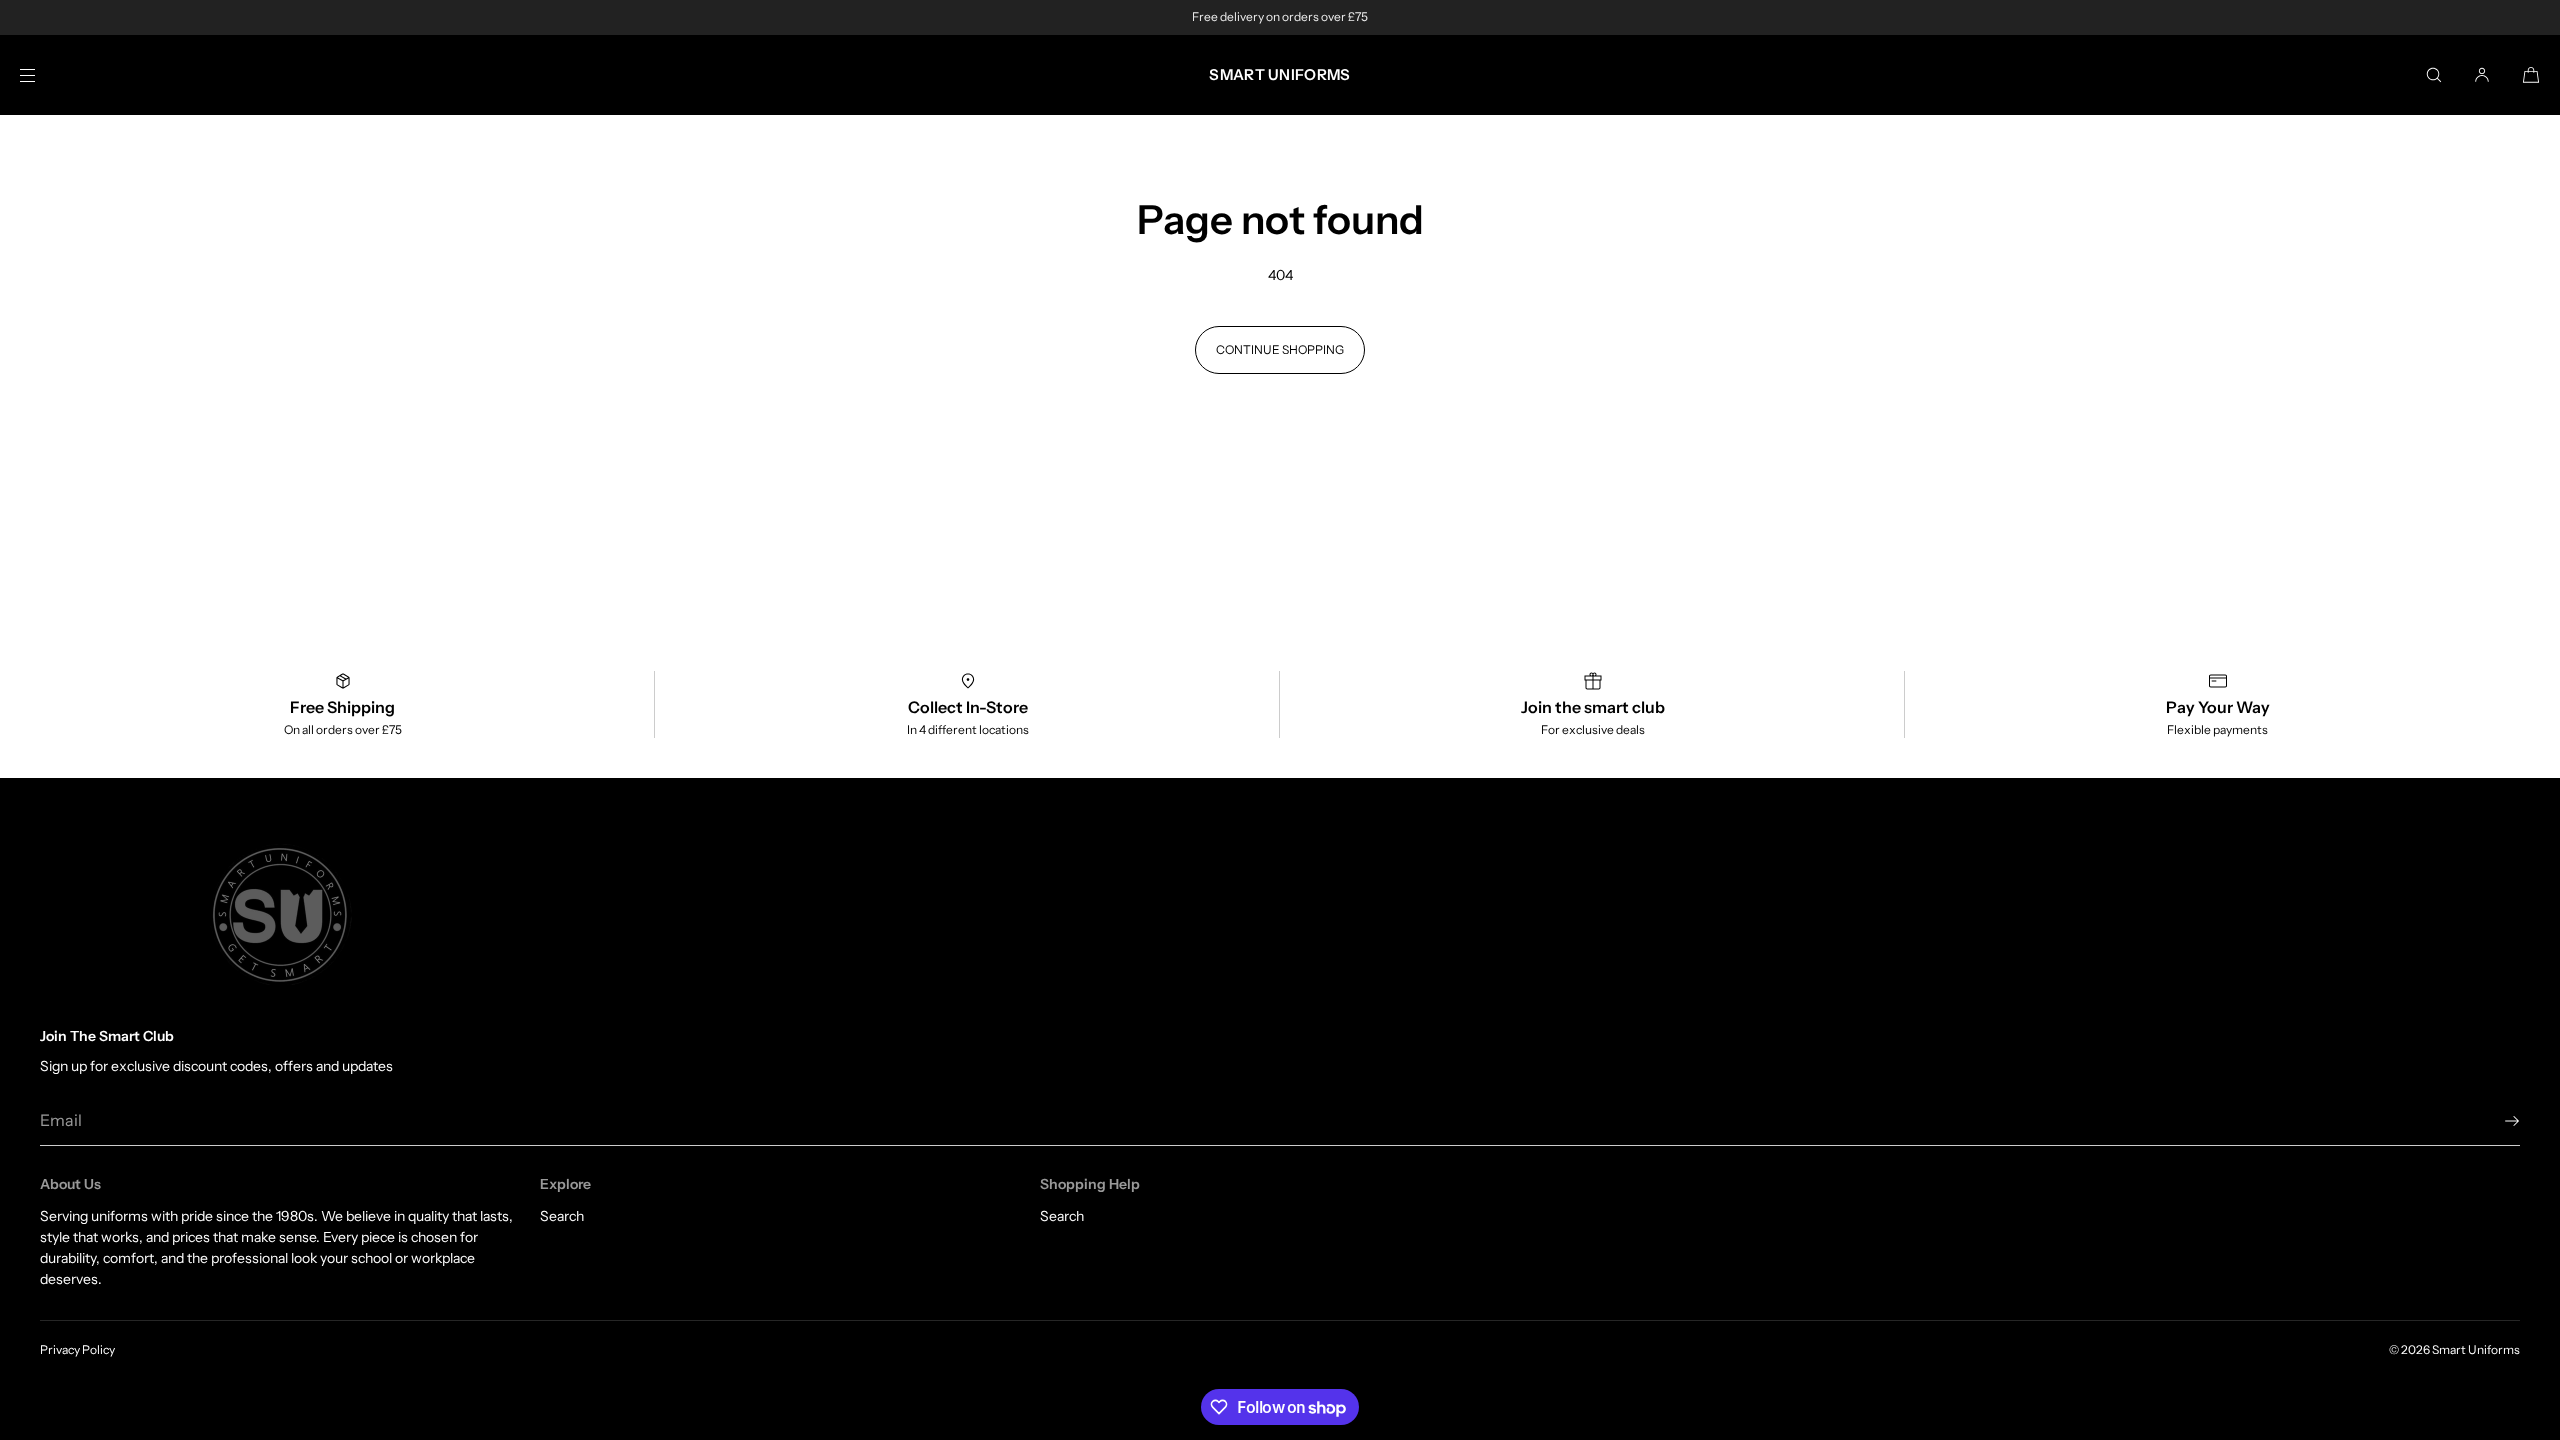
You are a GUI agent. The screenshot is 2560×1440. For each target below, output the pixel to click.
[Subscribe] (2495, 1121)
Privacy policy (77, 1349)
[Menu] (44, 74)
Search (562, 1216)
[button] (2434, 74)
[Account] (2482, 74)
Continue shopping (1280, 349)
